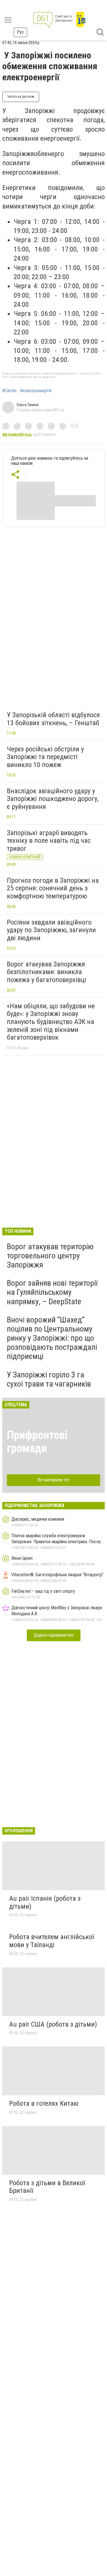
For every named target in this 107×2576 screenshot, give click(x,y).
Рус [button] (20, 32)
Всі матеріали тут (53, 1480)
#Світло (9, 391)
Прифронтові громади (37, 1442)
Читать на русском (21, 97)
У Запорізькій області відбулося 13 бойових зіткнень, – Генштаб (53, 719)
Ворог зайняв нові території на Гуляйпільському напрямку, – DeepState (52, 1292)
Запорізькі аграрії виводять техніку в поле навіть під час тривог (49, 841)
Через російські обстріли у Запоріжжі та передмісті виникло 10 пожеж (45, 757)
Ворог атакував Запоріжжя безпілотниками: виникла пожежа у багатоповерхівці (47, 972)
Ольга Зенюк (28, 405)
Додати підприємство (54, 1635)
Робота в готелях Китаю (44, 2103)
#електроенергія (36, 391)
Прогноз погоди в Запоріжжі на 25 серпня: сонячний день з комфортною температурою (53, 888)
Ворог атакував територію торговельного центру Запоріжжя (50, 1256)
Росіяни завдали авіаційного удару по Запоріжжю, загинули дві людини (51, 930)
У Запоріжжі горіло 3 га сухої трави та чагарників (49, 1379)
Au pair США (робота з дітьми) (53, 2024)
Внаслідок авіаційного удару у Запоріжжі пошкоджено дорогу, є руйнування (53, 799)
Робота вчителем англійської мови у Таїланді (52, 1941)
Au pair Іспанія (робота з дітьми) (45, 1902)
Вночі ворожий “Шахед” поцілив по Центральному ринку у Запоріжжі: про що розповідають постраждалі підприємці (52, 1338)
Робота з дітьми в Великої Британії (47, 2187)
